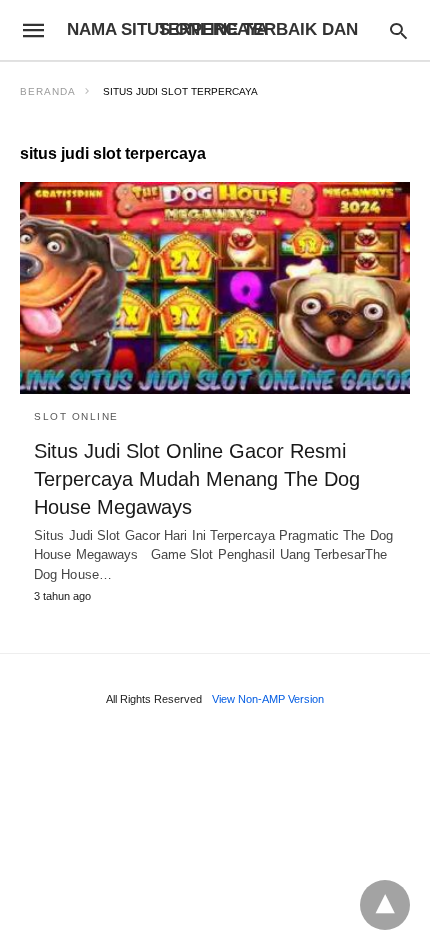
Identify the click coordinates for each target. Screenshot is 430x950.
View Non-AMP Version (268, 699)
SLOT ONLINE (76, 416)
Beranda (48, 91)
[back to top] (385, 905)
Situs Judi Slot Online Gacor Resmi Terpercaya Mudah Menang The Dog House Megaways (197, 479)
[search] (398, 30)
